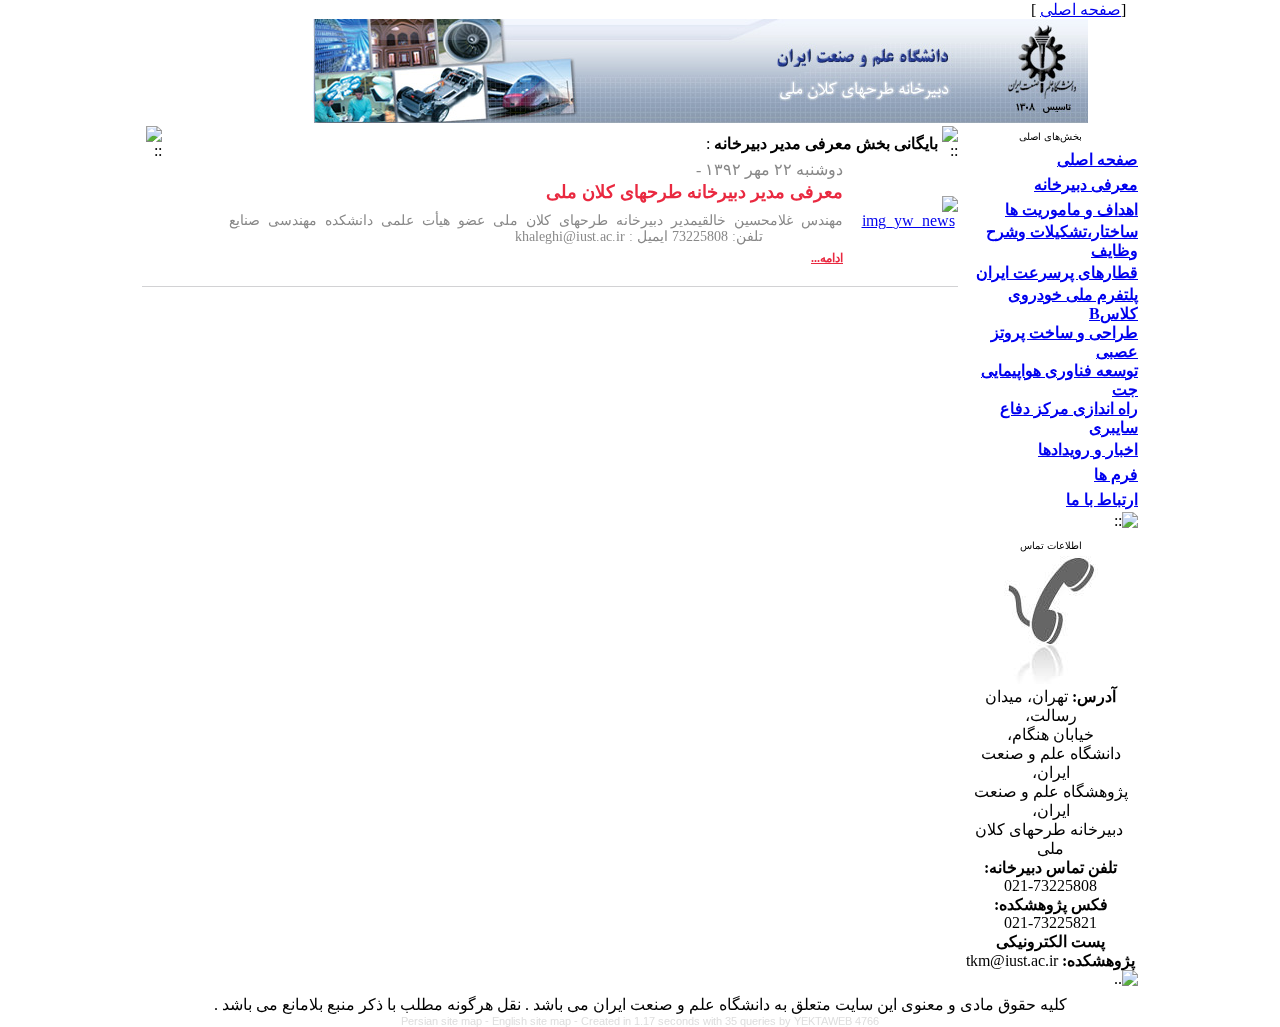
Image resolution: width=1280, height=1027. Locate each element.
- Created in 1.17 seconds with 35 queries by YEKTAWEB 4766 (726, 1021)
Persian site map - (446, 1021)
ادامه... (827, 258)
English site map (533, 1021)
